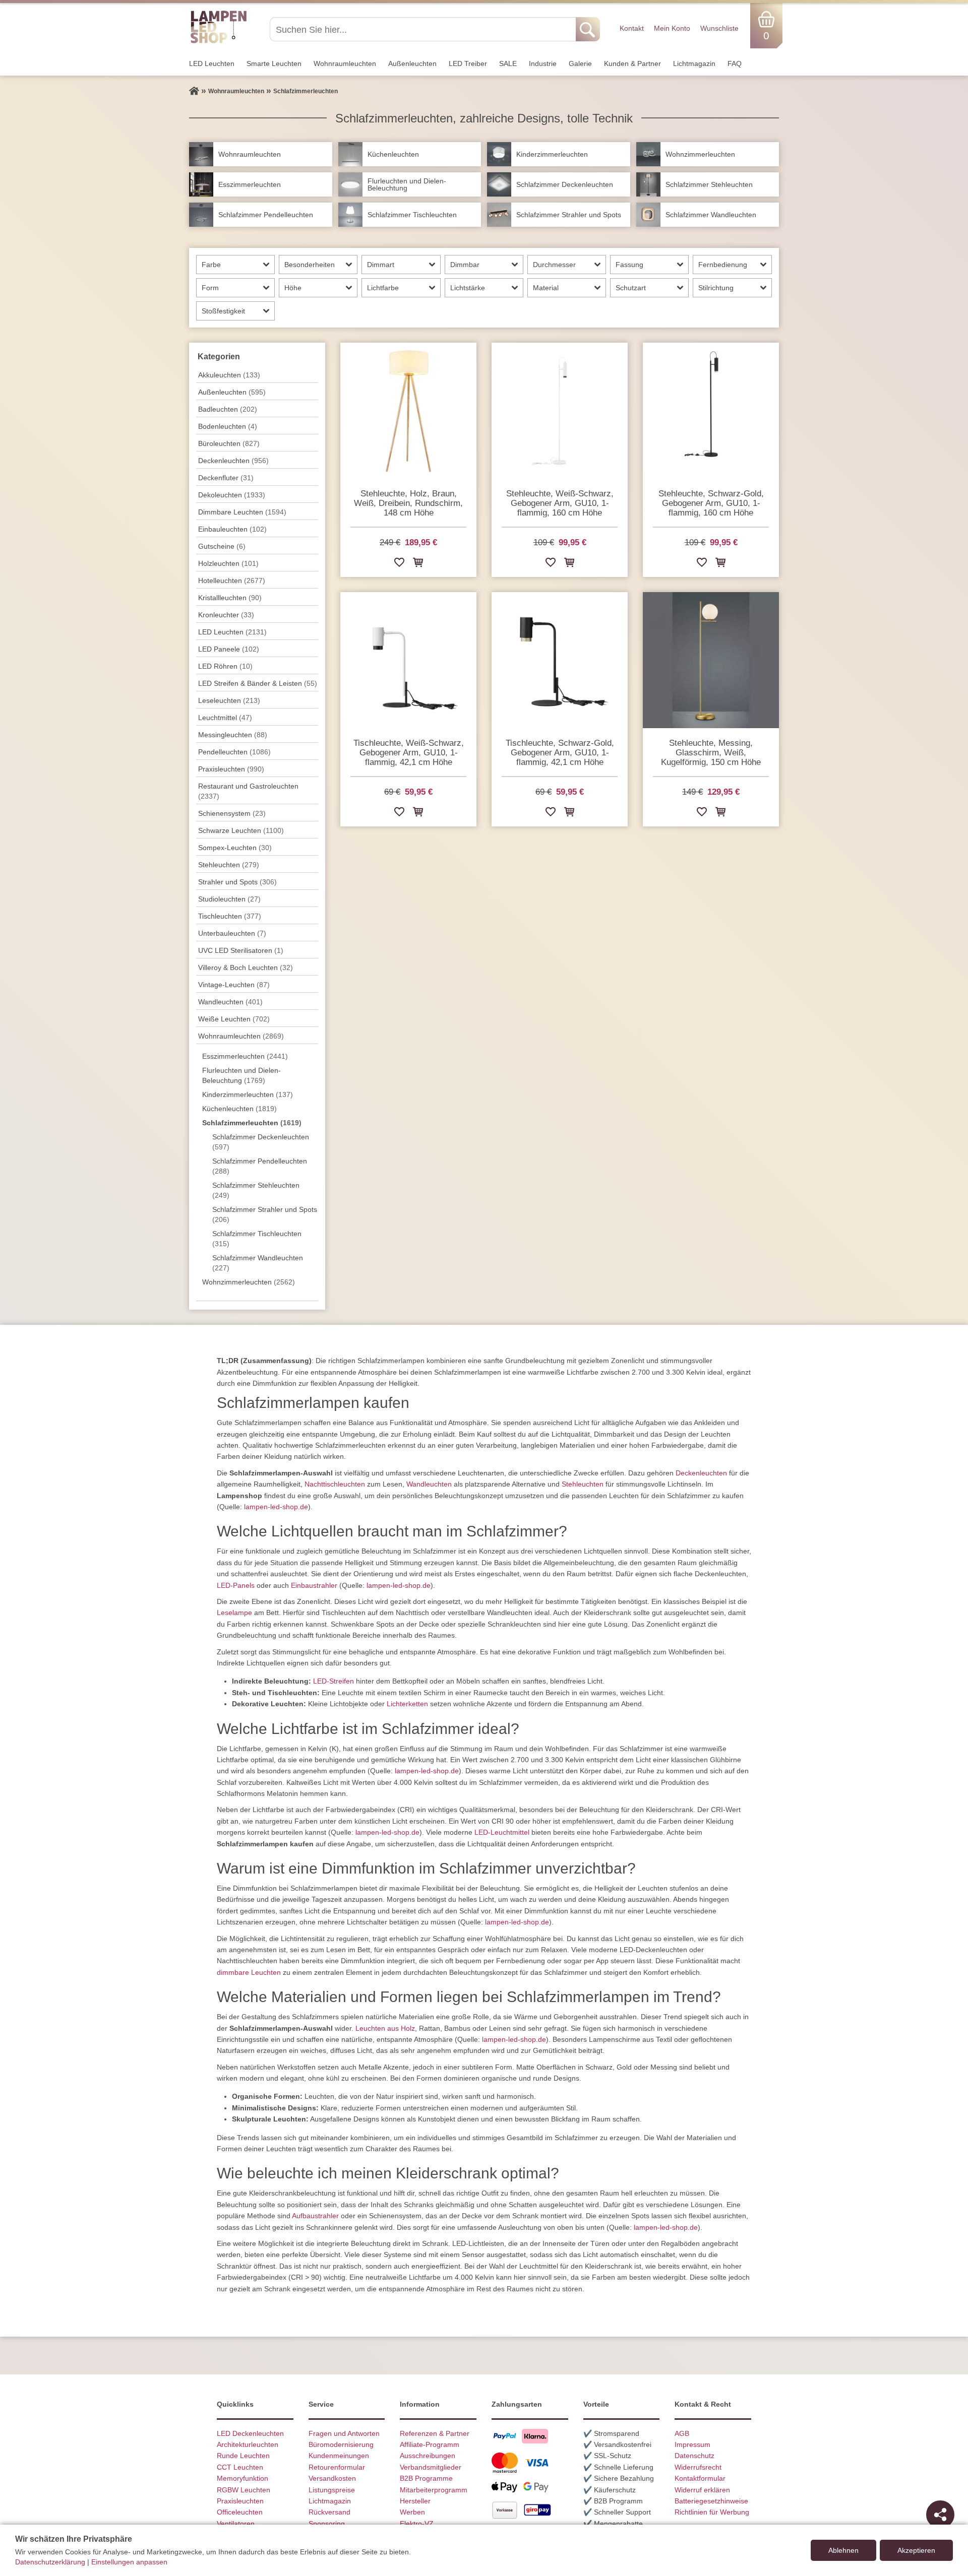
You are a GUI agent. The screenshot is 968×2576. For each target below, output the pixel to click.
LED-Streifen (334, 1681)
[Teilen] (940, 2515)
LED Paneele (229, 649)
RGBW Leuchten (244, 2490)
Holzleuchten (228, 563)
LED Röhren (225, 666)
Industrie (543, 63)
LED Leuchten (212, 63)
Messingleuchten (233, 735)
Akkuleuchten (229, 375)
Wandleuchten (429, 1484)
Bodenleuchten (228, 426)
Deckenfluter (226, 478)
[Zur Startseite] (194, 91)
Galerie (580, 63)
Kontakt (632, 28)
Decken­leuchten (233, 461)
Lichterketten (407, 1704)
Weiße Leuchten (234, 1019)
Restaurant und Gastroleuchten (248, 791)
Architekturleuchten (248, 2444)
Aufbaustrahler (315, 2216)
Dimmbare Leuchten (242, 512)
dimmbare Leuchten (249, 1972)
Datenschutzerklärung (50, 2562)
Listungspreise (332, 2490)
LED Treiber (468, 63)
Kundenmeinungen (339, 2456)
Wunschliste (719, 28)
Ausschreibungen (428, 2456)
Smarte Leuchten (274, 63)
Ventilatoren (236, 2524)
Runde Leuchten (243, 2456)
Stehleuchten (229, 865)
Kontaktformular (700, 2478)
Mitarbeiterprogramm (434, 2490)
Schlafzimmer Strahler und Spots (265, 1214)
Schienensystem (232, 813)
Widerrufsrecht (698, 2467)
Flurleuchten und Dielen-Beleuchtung (241, 1075)
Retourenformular (337, 2467)
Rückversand (329, 2512)
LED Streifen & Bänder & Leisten (258, 683)
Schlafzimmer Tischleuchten (257, 1239)
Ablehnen (843, 2550)
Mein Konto (672, 28)
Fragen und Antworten (344, 2433)
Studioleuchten (229, 899)
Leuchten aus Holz (385, 2028)
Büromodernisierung (341, 2444)
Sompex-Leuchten (235, 848)
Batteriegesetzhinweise (711, 2501)
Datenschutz (694, 2456)
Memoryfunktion (243, 2478)
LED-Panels (236, 1585)
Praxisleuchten (231, 769)
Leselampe (234, 1613)
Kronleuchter (226, 615)
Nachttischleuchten (335, 1484)
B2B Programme (426, 2478)
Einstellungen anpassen (129, 2562)
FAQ (735, 63)
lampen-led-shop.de (276, 1507)
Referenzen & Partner (435, 2433)
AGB (682, 2433)
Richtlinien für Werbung (712, 2512)
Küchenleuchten (239, 1109)
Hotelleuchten (232, 581)
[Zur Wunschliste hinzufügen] (399, 564)
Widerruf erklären (702, 2490)
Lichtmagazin (694, 63)
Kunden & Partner (632, 63)
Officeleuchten (240, 2512)
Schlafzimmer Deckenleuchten (261, 1142)
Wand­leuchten (230, 1002)
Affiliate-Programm (430, 2444)
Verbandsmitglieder (431, 2467)
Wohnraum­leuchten (345, 63)
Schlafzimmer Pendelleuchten (260, 1166)
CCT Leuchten (240, 2467)
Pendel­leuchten (234, 752)
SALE (508, 63)
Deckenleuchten (701, 1473)
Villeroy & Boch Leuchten (246, 968)
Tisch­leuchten (230, 916)
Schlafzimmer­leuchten (252, 1123)
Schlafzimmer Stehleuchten (256, 1190)
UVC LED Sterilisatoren (241, 950)
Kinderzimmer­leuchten (248, 1094)
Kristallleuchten (230, 598)
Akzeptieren (916, 2550)
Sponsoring (327, 2524)
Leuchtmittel (225, 718)
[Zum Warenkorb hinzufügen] (418, 564)
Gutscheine (222, 546)
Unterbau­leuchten (232, 933)
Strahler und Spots (237, 882)
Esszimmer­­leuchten (245, 1056)
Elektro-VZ (417, 2524)
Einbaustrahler (314, 1585)
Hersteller (415, 2501)
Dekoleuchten (232, 495)
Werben (412, 2512)
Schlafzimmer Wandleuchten (258, 1263)
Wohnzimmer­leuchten (249, 1282)
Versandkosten (332, 2478)
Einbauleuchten (232, 529)
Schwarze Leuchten (241, 830)
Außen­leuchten (412, 63)
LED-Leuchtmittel (502, 1832)
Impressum (692, 2444)
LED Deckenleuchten (250, 2433)
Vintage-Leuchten (234, 985)
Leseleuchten (229, 700)
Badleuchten (228, 409)
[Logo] (219, 42)
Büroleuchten (229, 443)
